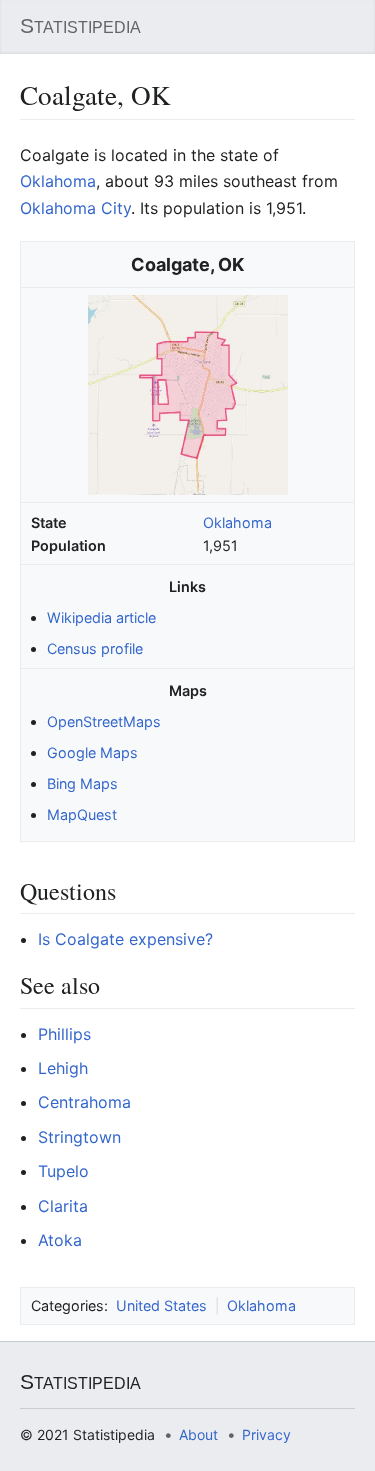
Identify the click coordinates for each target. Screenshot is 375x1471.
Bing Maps (82, 783)
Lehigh (63, 1068)
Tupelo (63, 1171)
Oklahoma (237, 522)
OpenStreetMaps (104, 721)
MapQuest (82, 814)
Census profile (95, 648)
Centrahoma (84, 1102)
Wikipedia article (101, 617)
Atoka (60, 1240)
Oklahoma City (75, 208)
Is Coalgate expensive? (125, 939)
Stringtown (79, 1137)
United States (161, 1305)
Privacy (266, 1434)
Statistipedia (80, 26)
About (198, 1434)
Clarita (63, 1206)
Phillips (64, 1034)
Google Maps (92, 752)
